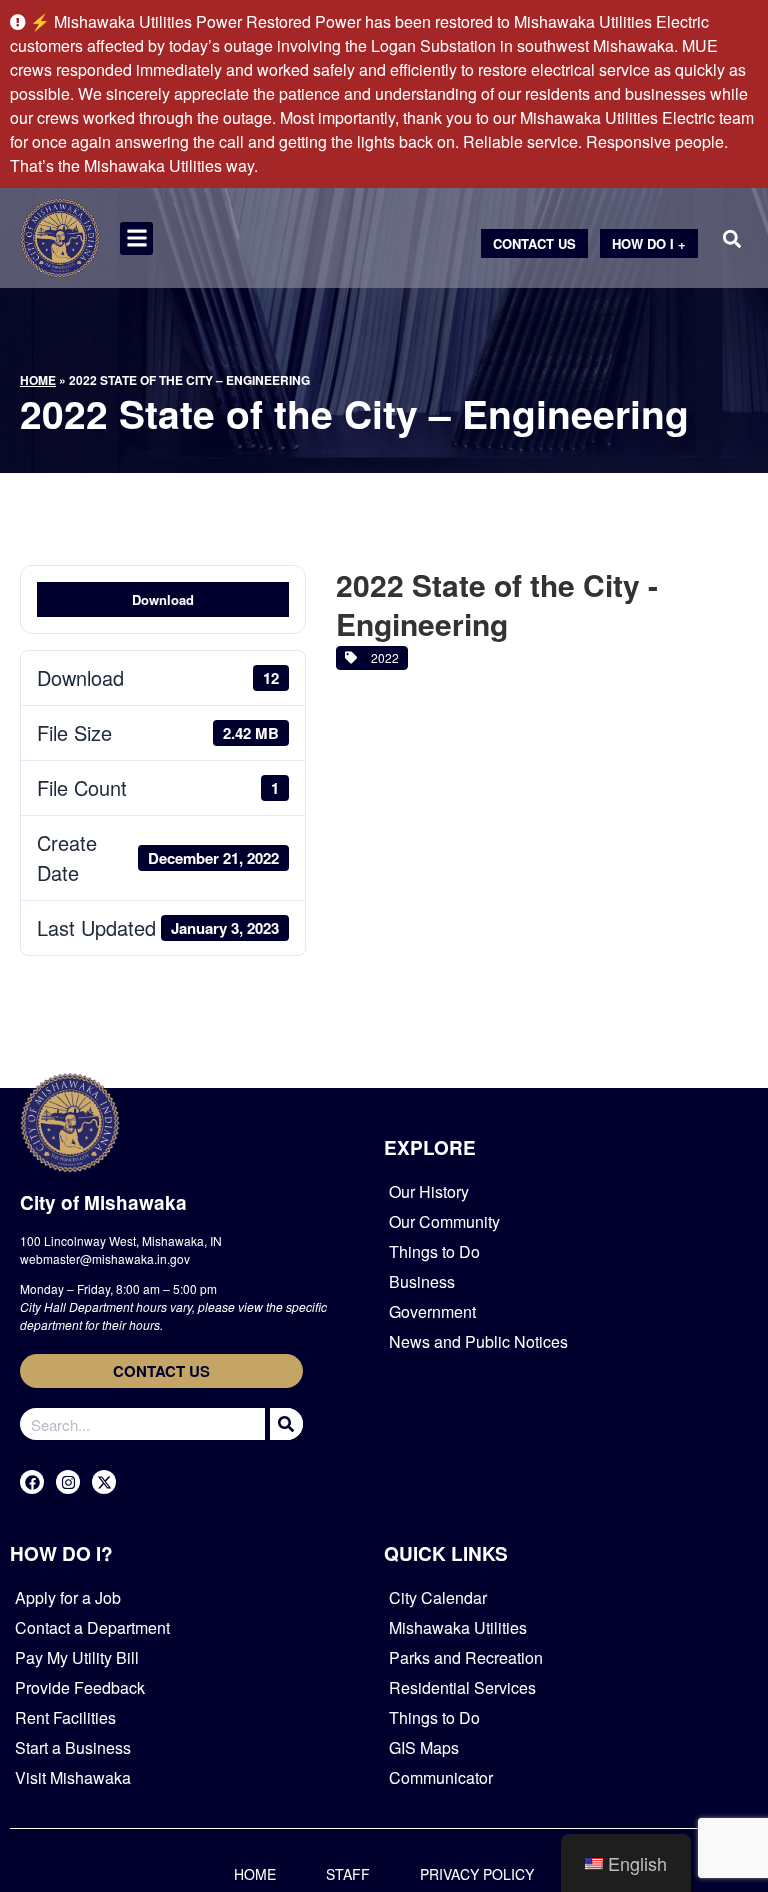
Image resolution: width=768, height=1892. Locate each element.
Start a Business (73, 1747)
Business (422, 1281)
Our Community (444, 1221)
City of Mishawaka (103, 1202)
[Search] (284, 1424)
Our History (429, 1191)
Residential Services (462, 1687)
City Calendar (438, 1597)
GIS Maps (424, 1747)
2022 (382, 657)
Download (163, 599)
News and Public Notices (478, 1341)
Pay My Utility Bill (77, 1657)
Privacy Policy (477, 1874)
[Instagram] (68, 1482)
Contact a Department (92, 1627)
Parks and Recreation (466, 1657)
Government (432, 1311)
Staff (348, 1874)
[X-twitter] (104, 1482)
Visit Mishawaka (73, 1777)
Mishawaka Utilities (458, 1627)
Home (38, 380)
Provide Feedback (80, 1687)
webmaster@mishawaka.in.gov (105, 1258)
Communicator (441, 1777)
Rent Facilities (65, 1717)
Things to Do (434, 1251)
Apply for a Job (68, 1597)
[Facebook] (32, 1482)
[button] (136, 238)
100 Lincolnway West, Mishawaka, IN (121, 1240)
